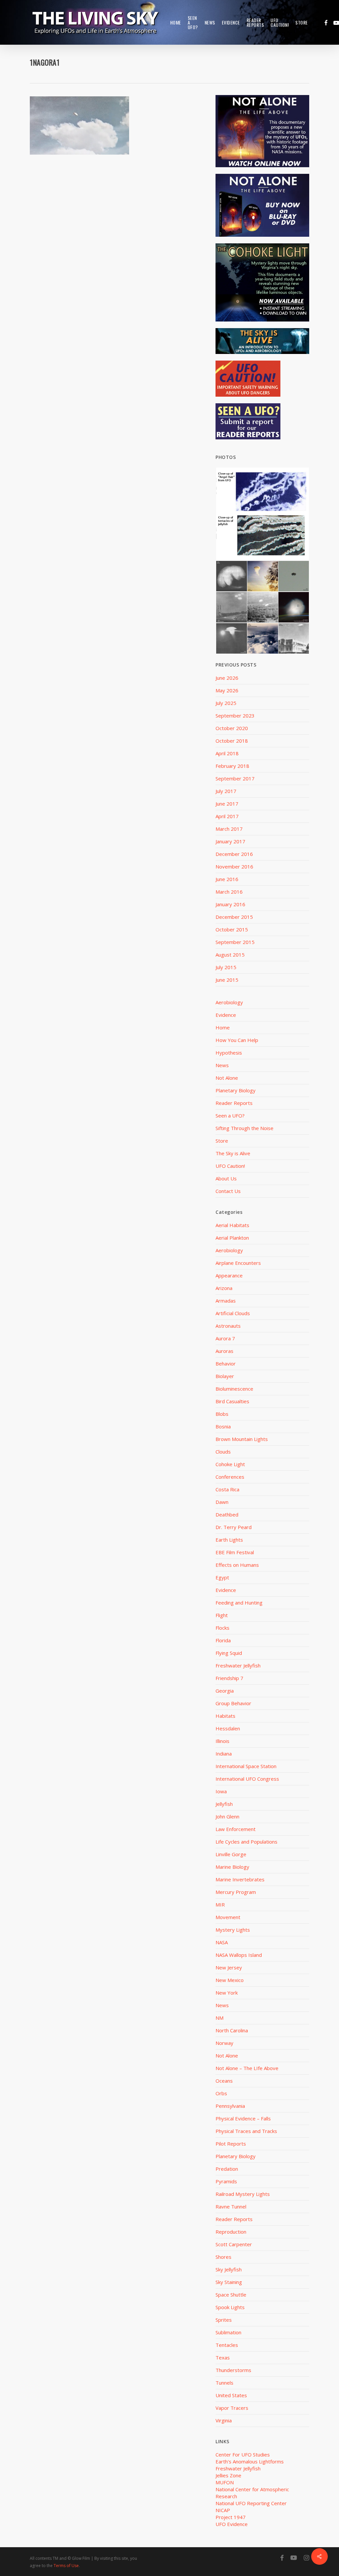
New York (227, 1993)
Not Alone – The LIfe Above (247, 2068)
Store (222, 1141)
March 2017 (229, 829)
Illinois (222, 1741)
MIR (220, 1905)
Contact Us (228, 1191)
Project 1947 (231, 2517)
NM (219, 2018)
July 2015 (226, 967)
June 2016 (227, 879)
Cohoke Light (230, 1464)
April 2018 (227, 753)
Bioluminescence (234, 1389)
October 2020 (232, 728)
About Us (226, 1178)
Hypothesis (229, 1053)
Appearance (229, 1275)
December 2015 (234, 917)
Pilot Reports (231, 2144)
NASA (222, 1942)
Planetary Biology (236, 1090)
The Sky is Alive (233, 1153)
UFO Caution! (230, 1166)
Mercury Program (236, 1892)
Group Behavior (233, 1703)
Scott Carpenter (234, 2244)
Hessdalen (228, 1728)
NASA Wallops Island (239, 1955)
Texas (223, 2357)
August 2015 (230, 955)
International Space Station (246, 1766)
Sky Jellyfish (229, 2269)
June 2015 (227, 980)
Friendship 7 (229, 1678)
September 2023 (235, 716)
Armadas (226, 1301)
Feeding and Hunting (239, 1603)
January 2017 (230, 841)
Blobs (222, 1414)
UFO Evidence (232, 2524)
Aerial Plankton (232, 1238)
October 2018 (232, 741)
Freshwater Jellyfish (238, 1665)
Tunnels (224, 2383)
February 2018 (232, 766)
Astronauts (228, 1326)
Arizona (224, 1288)
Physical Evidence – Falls (243, 2118)
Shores (223, 2257)
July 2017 (226, 791)
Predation (227, 2169)
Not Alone (227, 1078)
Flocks (222, 1628)
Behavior (226, 1363)
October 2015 (232, 929)
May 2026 (227, 690)
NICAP (223, 2510)
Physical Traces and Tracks (246, 2131)
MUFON (225, 2482)
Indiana (224, 1754)
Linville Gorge (231, 1854)
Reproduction (231, 2232)
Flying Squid (229, 1653)
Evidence (226, 1015)
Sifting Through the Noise (244, 1128)
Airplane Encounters (238, 1263)
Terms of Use (66, 2566)
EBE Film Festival (235, 1552)
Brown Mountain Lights (242, 1439)
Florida (223, 1640)
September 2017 (235, 778)
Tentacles (227, 2345)
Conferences (230, 1477)
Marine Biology (232, 1867)
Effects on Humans (237, 1565)
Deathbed (227, 1514)
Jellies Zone (228, 2475)
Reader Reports (234, 1103)
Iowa (221, 1791)
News (222, 1065)
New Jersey (229, 1967)
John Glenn (227, 1816)
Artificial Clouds (233, 1313)
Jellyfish (224, 1804)
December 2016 (234, 854)
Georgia (225, 1691)
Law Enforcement (236, 1829)
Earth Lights (229, 1540)
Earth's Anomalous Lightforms (250, 2461)
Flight (222, 1615)
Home (223, 1027)
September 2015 (235, 942)
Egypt (222, 1577)
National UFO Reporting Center (251, 2503)
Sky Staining (229, 2282)
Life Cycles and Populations (246, 1842)
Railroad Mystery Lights (243, 2194)
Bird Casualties (232, 1401)
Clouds (223, 1452)
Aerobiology (229, 1002)
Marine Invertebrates (240, 1879)
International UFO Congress (247, 1779)
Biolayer (225, 1376)
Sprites (224, 2320)
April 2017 (227, 816)
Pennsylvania (230, 2106)
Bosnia (223, 1426)
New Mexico (230, 1980)
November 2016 (234, 867)
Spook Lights (230, 2307)
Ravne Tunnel (231, 2206)
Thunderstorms (233, 2370)
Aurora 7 (225, 1338)
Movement (228, 1917)
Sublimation (228, 2332)
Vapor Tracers (232, 2408)
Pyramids (226, 2181)
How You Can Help (237, 1040)
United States (231, 2395)
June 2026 (227, 678)
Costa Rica (227, 1489)
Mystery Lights (233, 1930)
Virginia (224, 2420)
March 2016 (229, 892)
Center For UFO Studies (243, 2454)
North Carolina (232, 2030)
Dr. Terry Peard (234, 1527)
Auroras (224, 1351)
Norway (224, 2043)
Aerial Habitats (232, 1225)
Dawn (222, 1502)
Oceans (224, 2081)
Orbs (221, 2093)
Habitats (225, 1716)
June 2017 (227, 804)
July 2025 (226, 703)
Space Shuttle (231, 2295)
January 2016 (230, 904)
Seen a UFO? (230, 1115)
